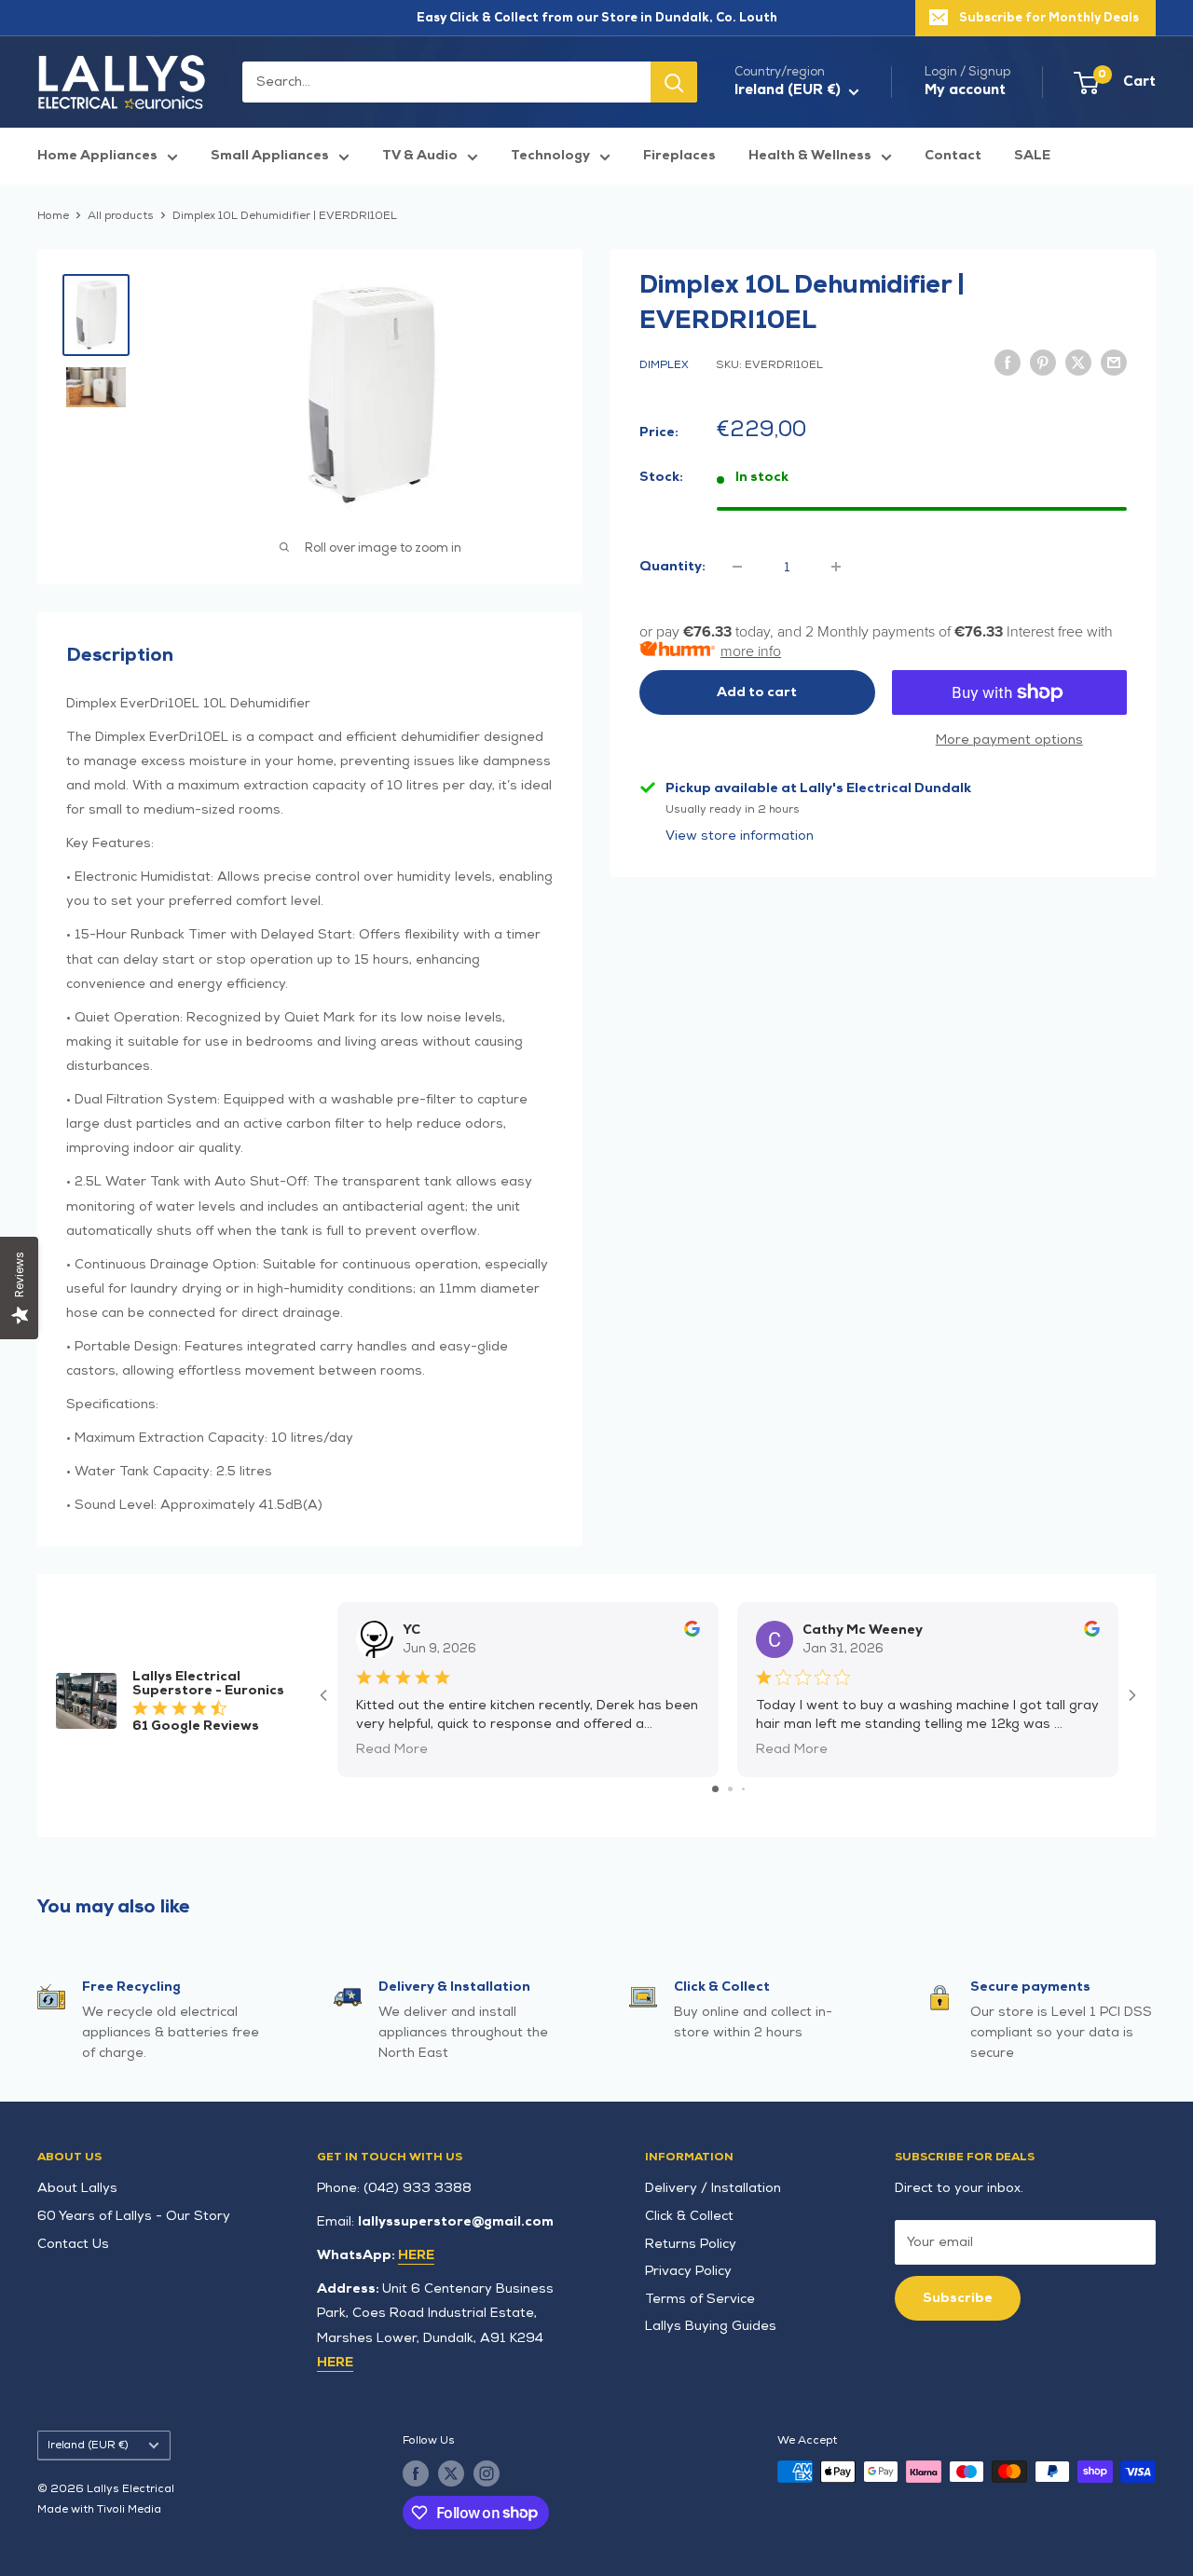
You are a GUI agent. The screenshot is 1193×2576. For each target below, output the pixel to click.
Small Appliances (270, 155)
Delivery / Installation (713, 2188)
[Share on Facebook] (1008, 362)
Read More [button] (392, 1749)
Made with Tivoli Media (99, 2509)
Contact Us (73, 2244)
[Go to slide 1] (715, 1789)
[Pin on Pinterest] (1043, 362)
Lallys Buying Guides (711, 2326)
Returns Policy (691, 2244)
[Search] (674, 82)
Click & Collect (689, 2216)
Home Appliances (97, 155)
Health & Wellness (810, 155)
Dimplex (664, 365)
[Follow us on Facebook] (416, 2473)
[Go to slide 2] (730, 1789)
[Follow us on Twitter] (451, 2473)
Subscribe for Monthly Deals (1049, 18)
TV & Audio (420, 155)
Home (53, 216)
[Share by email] (1114, 362)
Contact (953, 155)
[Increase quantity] (836, 567)
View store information (740, 836)
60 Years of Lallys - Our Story (134, 2216)
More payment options (1009, 740)
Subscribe (958, 2298)
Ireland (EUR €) (88, 2445)
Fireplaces (679, 155)
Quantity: (672, 566)
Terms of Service (700, 2299)
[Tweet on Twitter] (1078, 362)
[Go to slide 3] (743, 1789)
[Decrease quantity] (737, 567)
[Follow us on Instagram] (487, 2473)
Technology (550, 155)
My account (965, 90)
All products (121, 216)
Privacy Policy (688, 2271)
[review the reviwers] (692, 1632)
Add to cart (757, 692)
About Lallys (77, 2188)
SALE (1032, 155)
